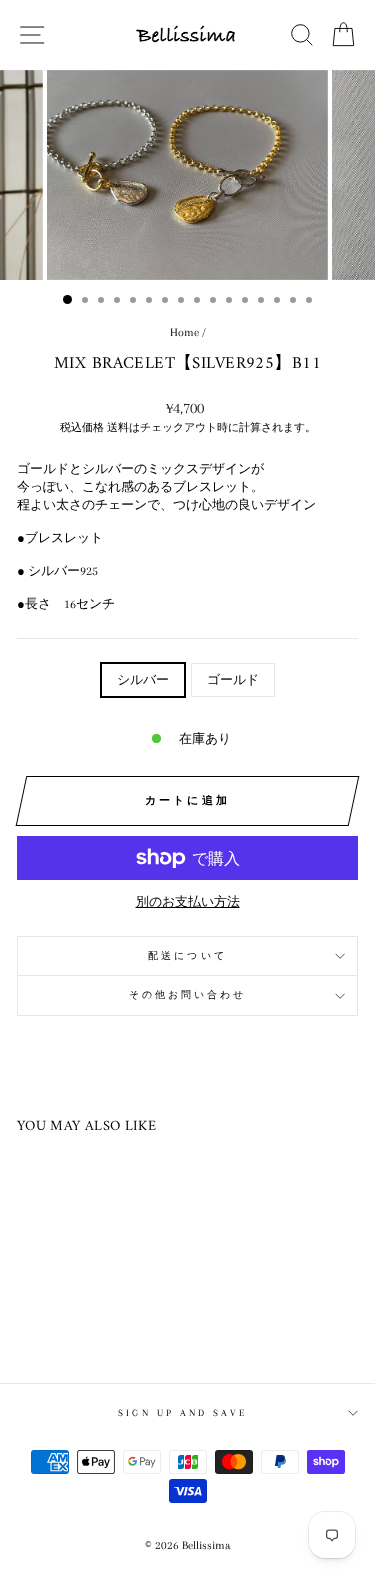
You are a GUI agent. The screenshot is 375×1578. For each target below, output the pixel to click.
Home (184, 332)
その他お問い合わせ (188, 994)
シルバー (143, 680)
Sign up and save (182, 1412)
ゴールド (233, 680)
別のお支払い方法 (188, 902)
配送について (187, 955)
